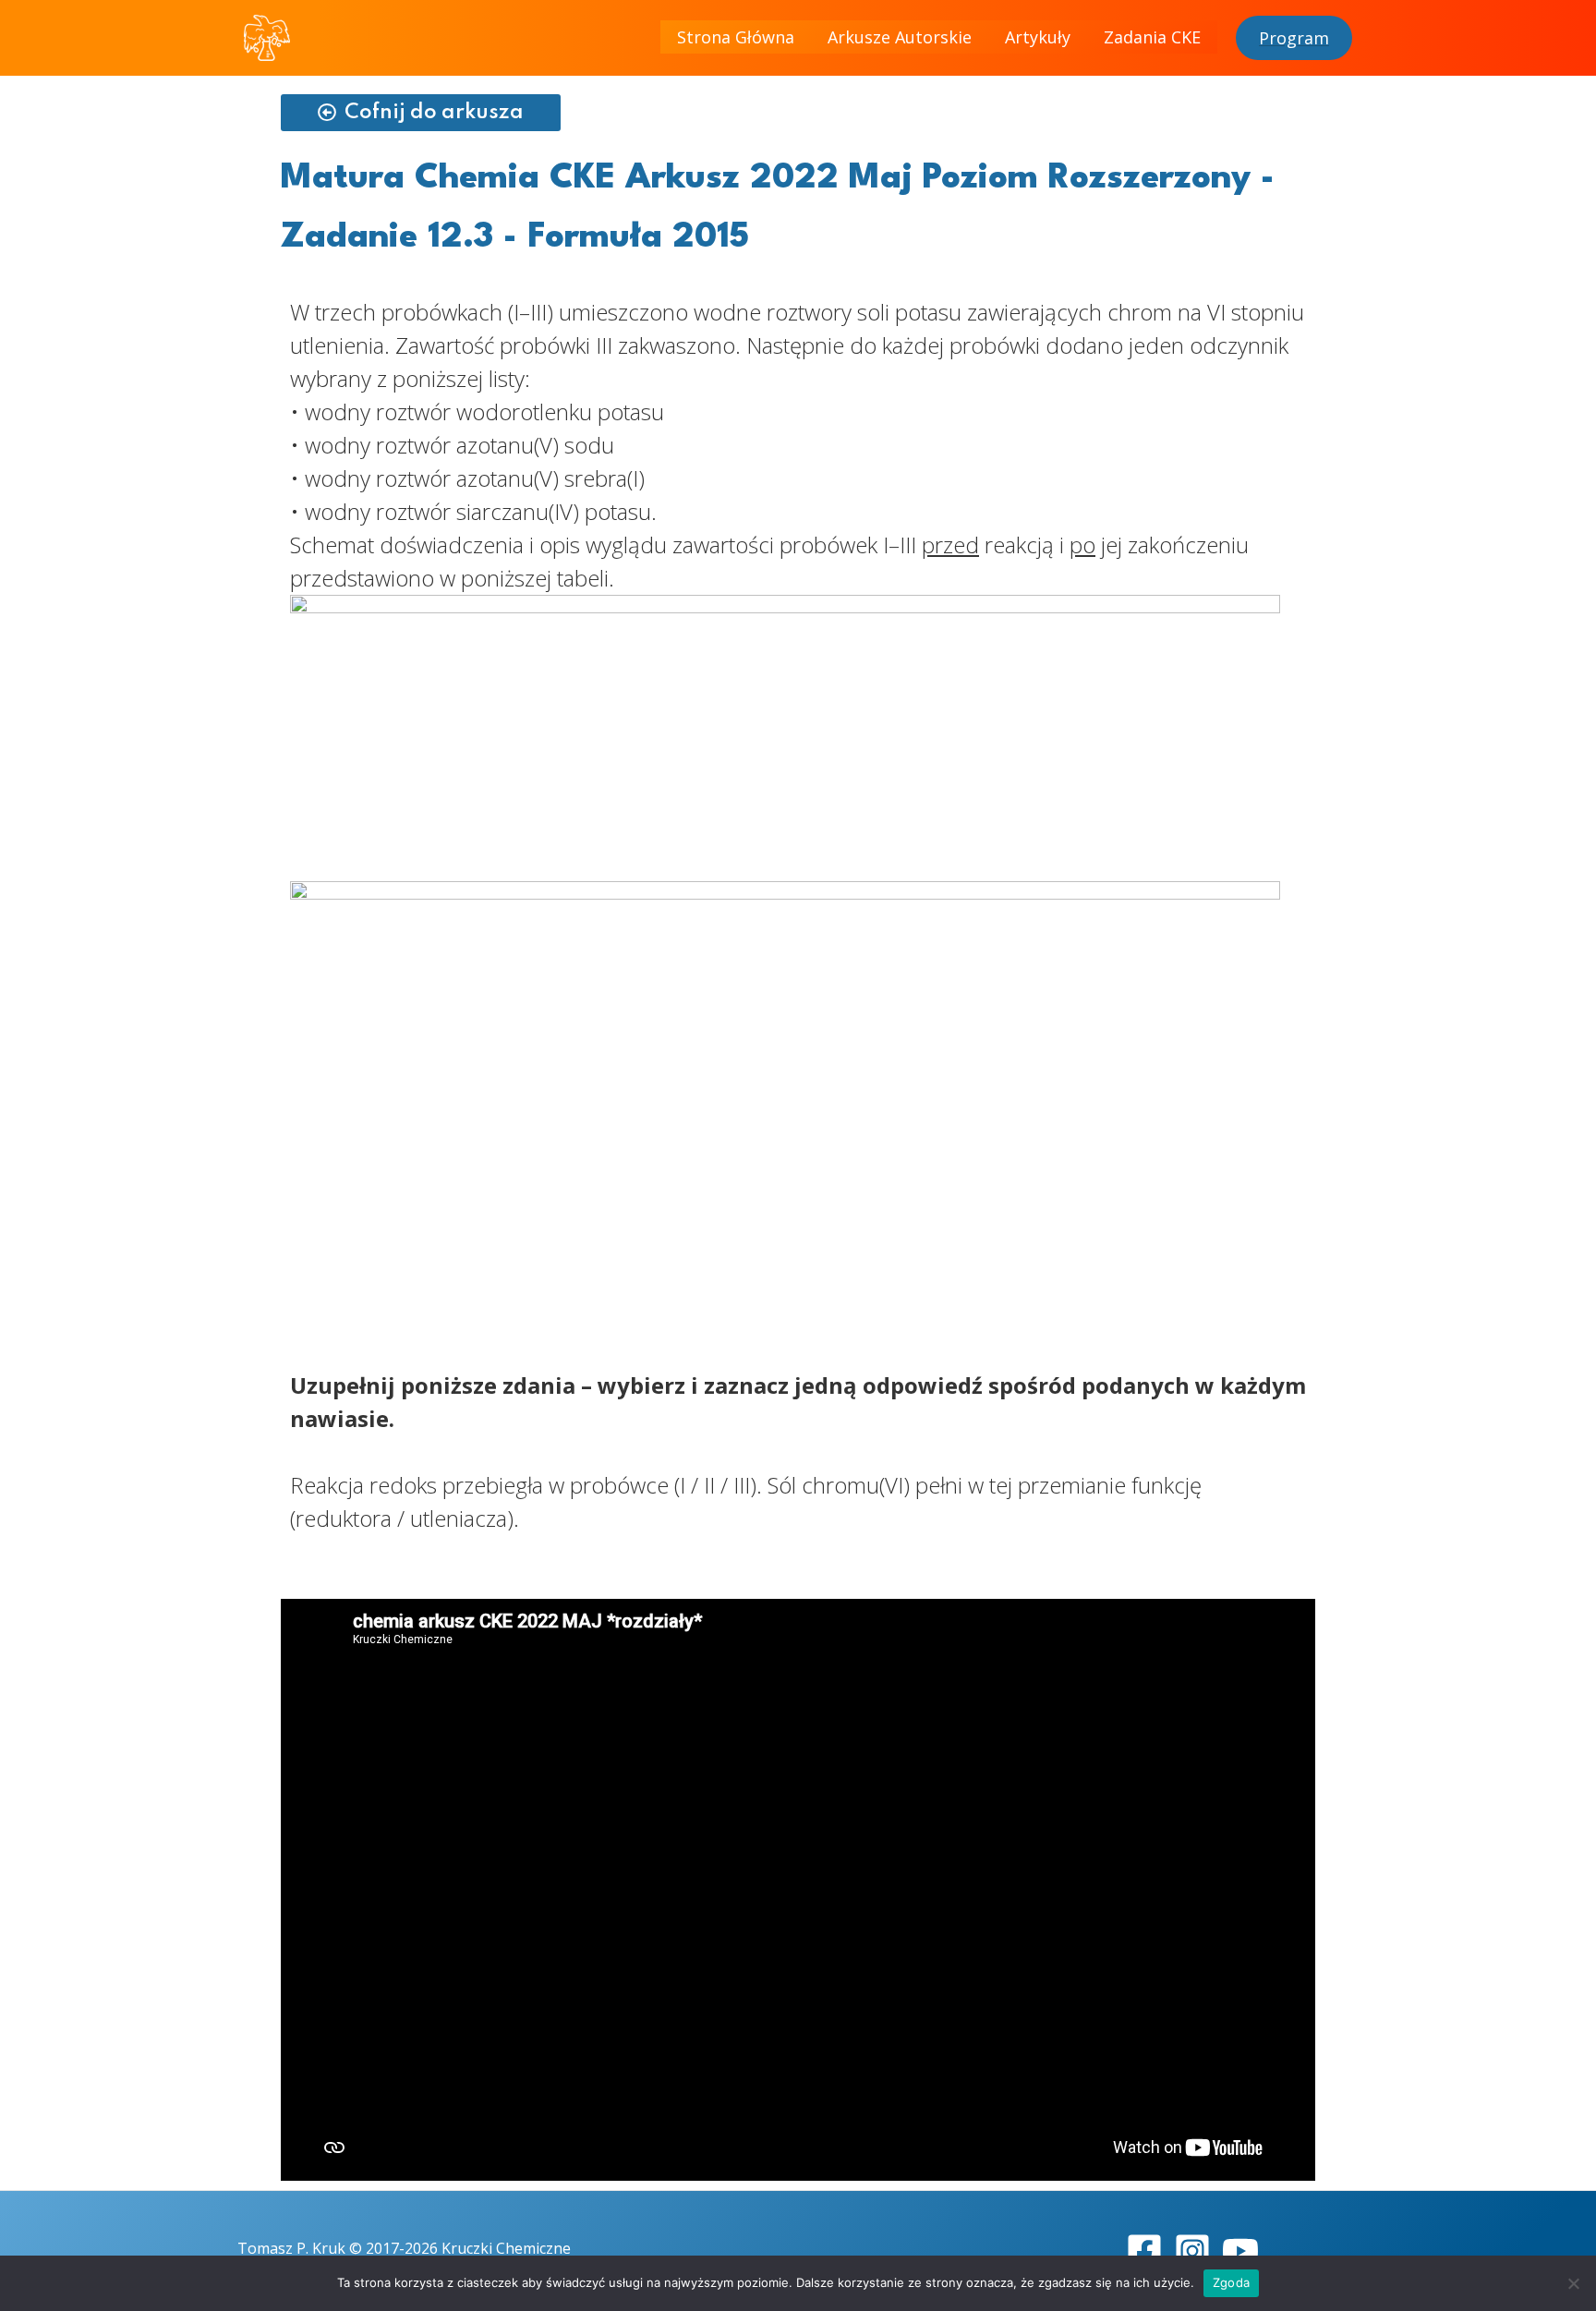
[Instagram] (1192, 2251)
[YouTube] (1240, 2251)
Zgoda (1231, 2282)
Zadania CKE (1152, 37)
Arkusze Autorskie (900, 37)
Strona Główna (736, 37)
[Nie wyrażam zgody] (1573, 2283)
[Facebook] (1144, 2251)
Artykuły (1038, 37)
